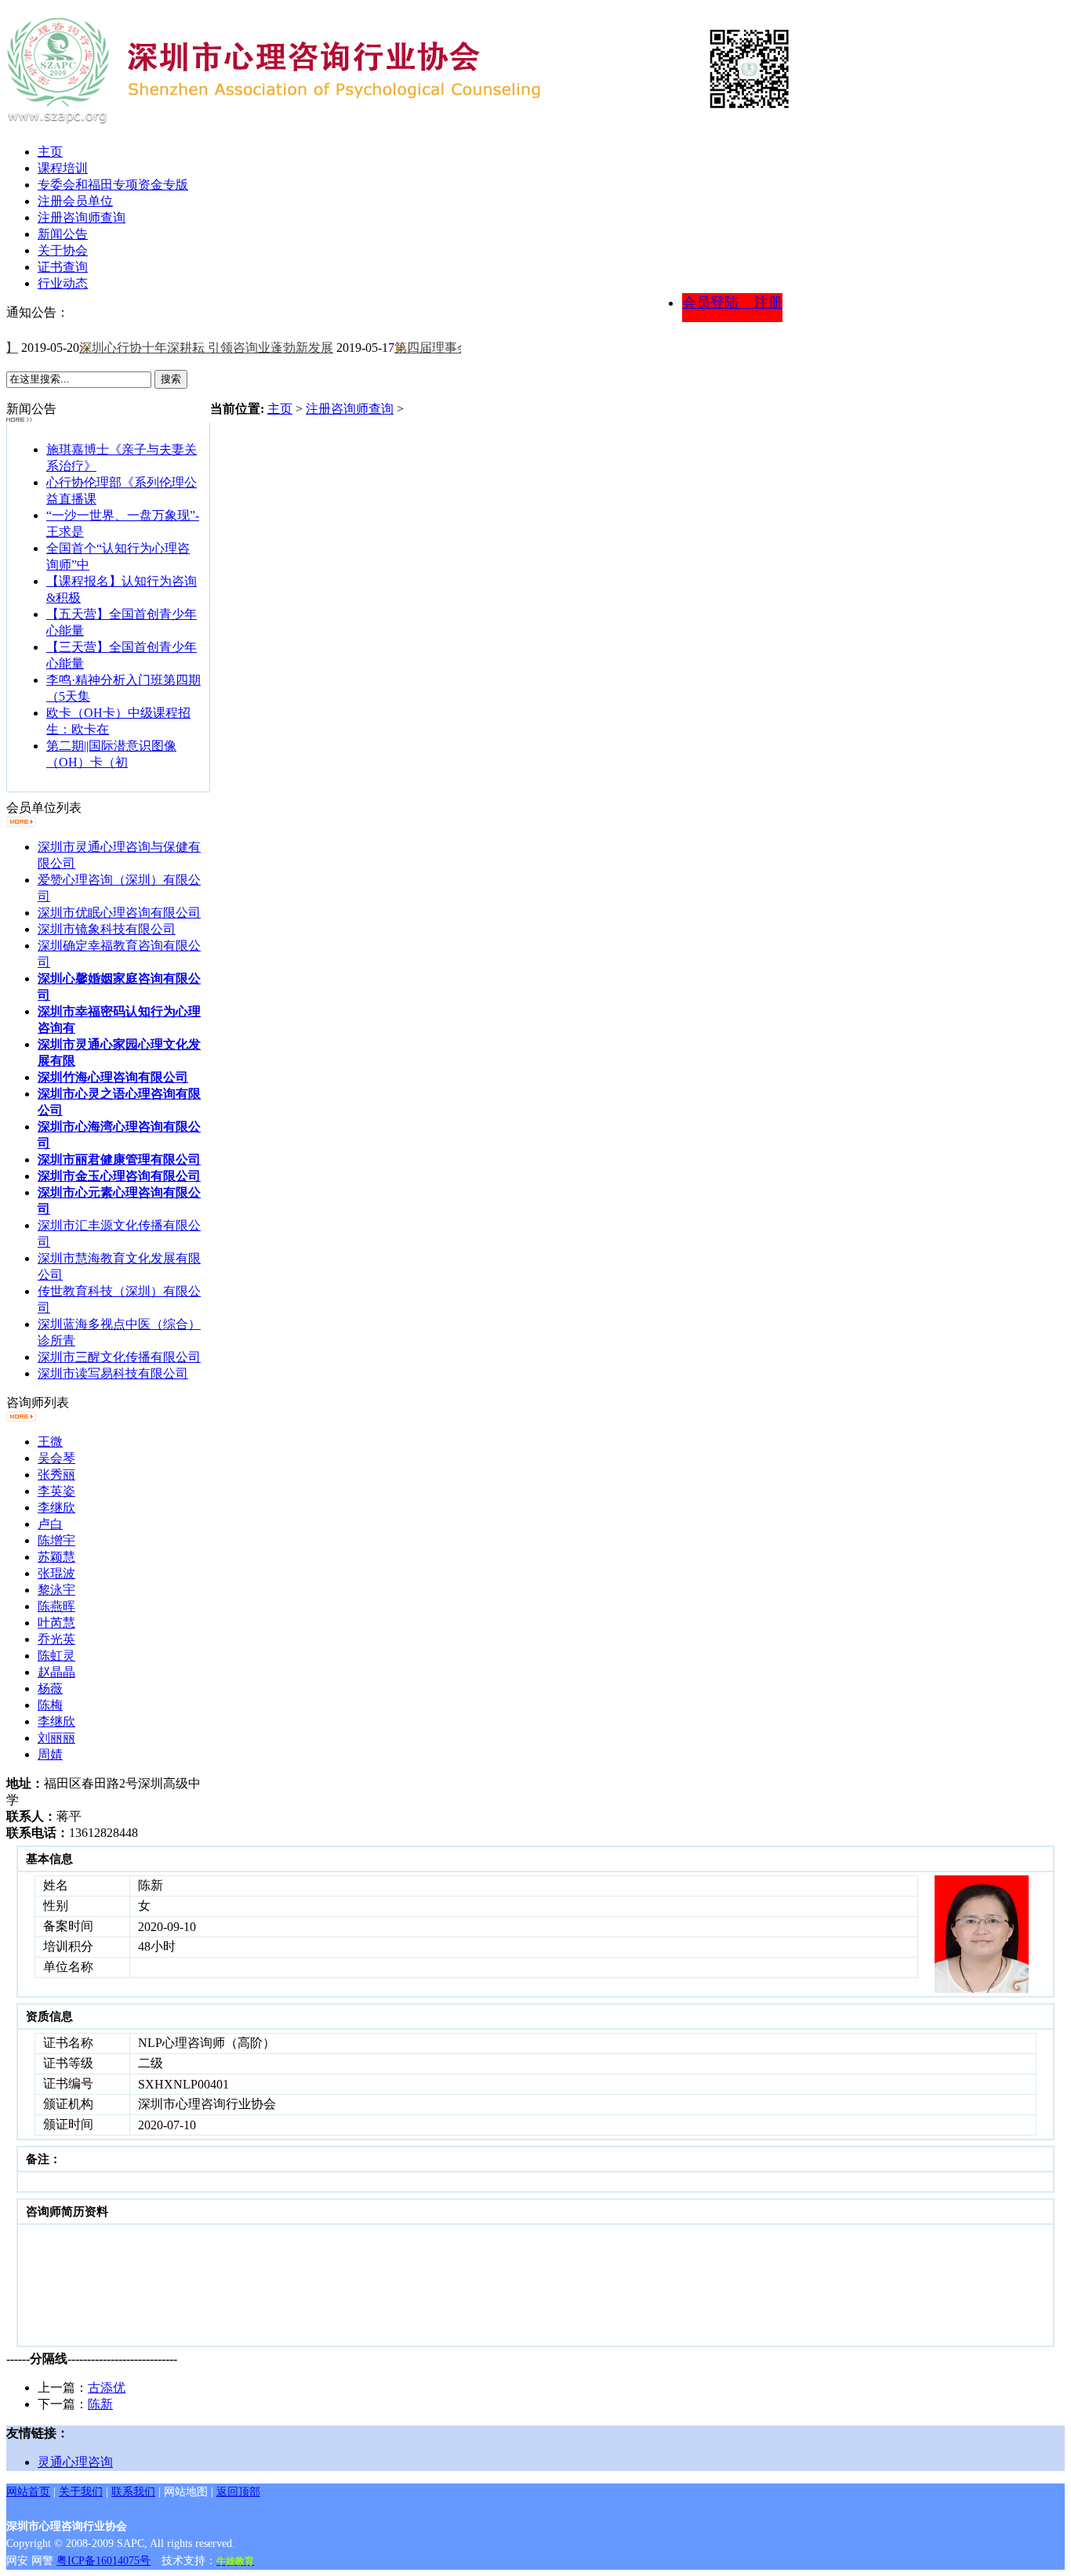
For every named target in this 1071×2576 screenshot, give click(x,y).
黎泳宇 (56, 1590)
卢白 (50, 1524)
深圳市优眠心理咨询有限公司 (119, 913)
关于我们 (81, 2492)
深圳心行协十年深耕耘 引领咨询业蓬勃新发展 (190, 348)
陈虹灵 (56, 1656)
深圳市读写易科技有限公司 (113, 1373)
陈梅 (50, 1705)
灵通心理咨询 (75, 2462)
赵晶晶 (56, 1672)
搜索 (171, 379)
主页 (280, 409)
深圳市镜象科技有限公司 (107, 929)
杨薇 (50, 1688)
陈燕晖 (56, 1606)
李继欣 (56, 1507)
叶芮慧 (56, 1623)
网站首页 (28, 2492)
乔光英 (56, 1639)
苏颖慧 (56, 1557)
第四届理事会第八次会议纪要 (459, 348)
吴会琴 (56, 1458)
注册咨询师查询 (350, 409)
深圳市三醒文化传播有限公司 (119, 1357)
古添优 (107, 2388)
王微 (50, 1442)
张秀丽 (56, 1475)
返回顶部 (238, 2492)
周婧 (50, 1754)
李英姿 (56, 1491)
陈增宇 (56, 1540)
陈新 (100, 2404)
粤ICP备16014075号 (103, 2561)
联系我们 (133, 2492)
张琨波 (56, 1573)
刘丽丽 (56, 1738)
